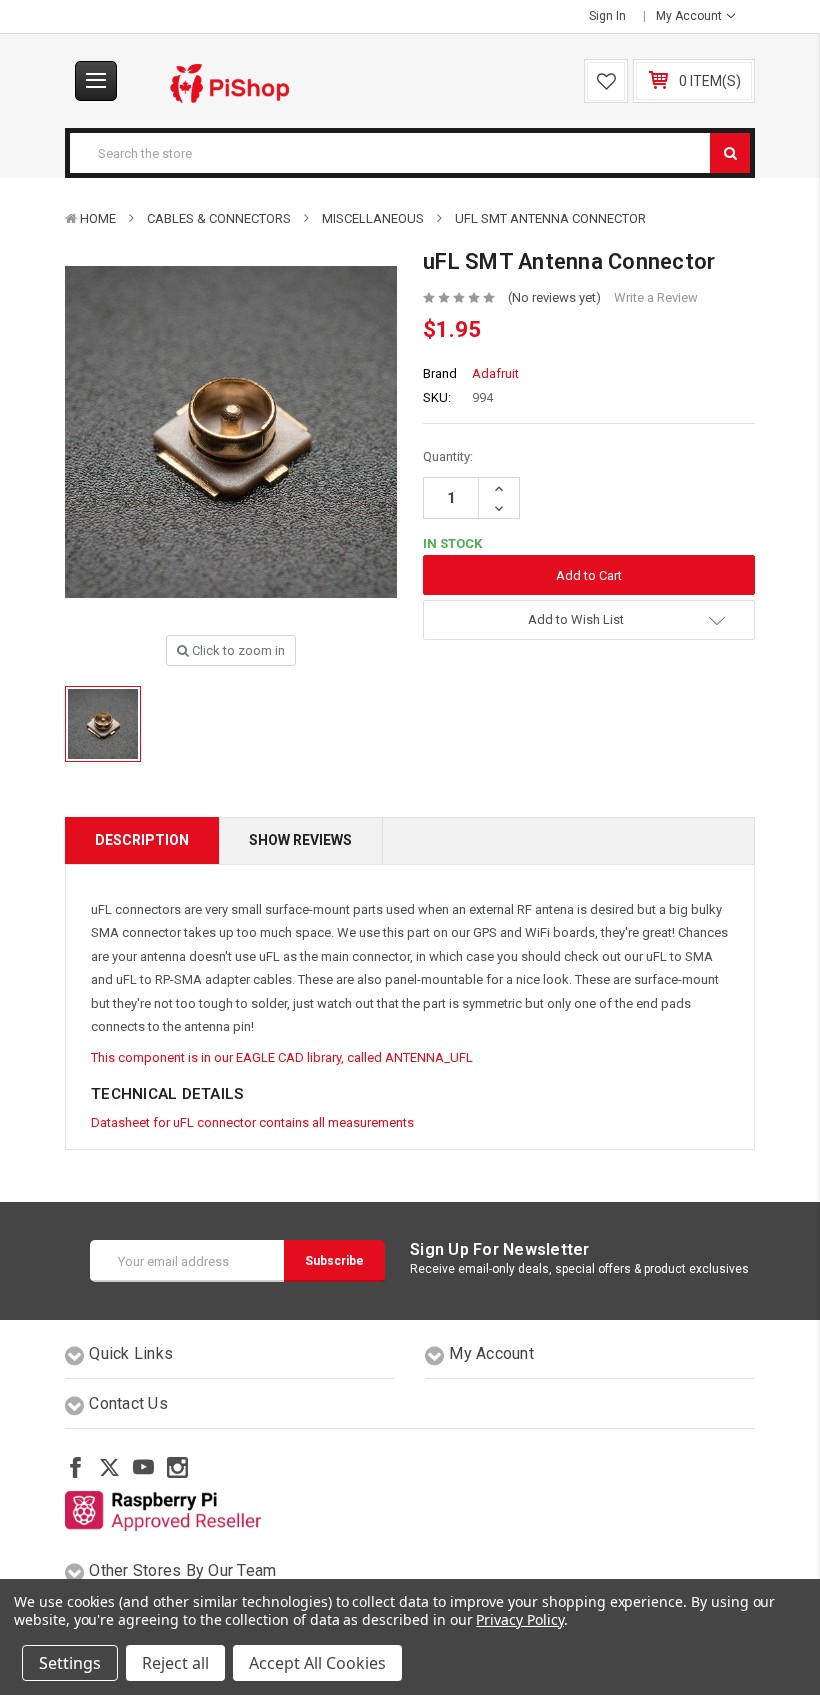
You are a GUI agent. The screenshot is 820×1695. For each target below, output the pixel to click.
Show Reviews (300, 840)
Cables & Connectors (219, 218)
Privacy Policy (519, 1619)
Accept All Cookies (317, 1663)
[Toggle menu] (96, 81)
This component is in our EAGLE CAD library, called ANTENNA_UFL (282, 1057)
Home (98, 218)
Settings (70, 1663)
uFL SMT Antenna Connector (550, 218)
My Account (690, 16)
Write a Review (656, 297)
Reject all (175, 1663)
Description (142, 840)
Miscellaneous (373, 218)
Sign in (607, 16)
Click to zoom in (237, 650)
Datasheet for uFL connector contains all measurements (252, 1122)
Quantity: (448, 456)
